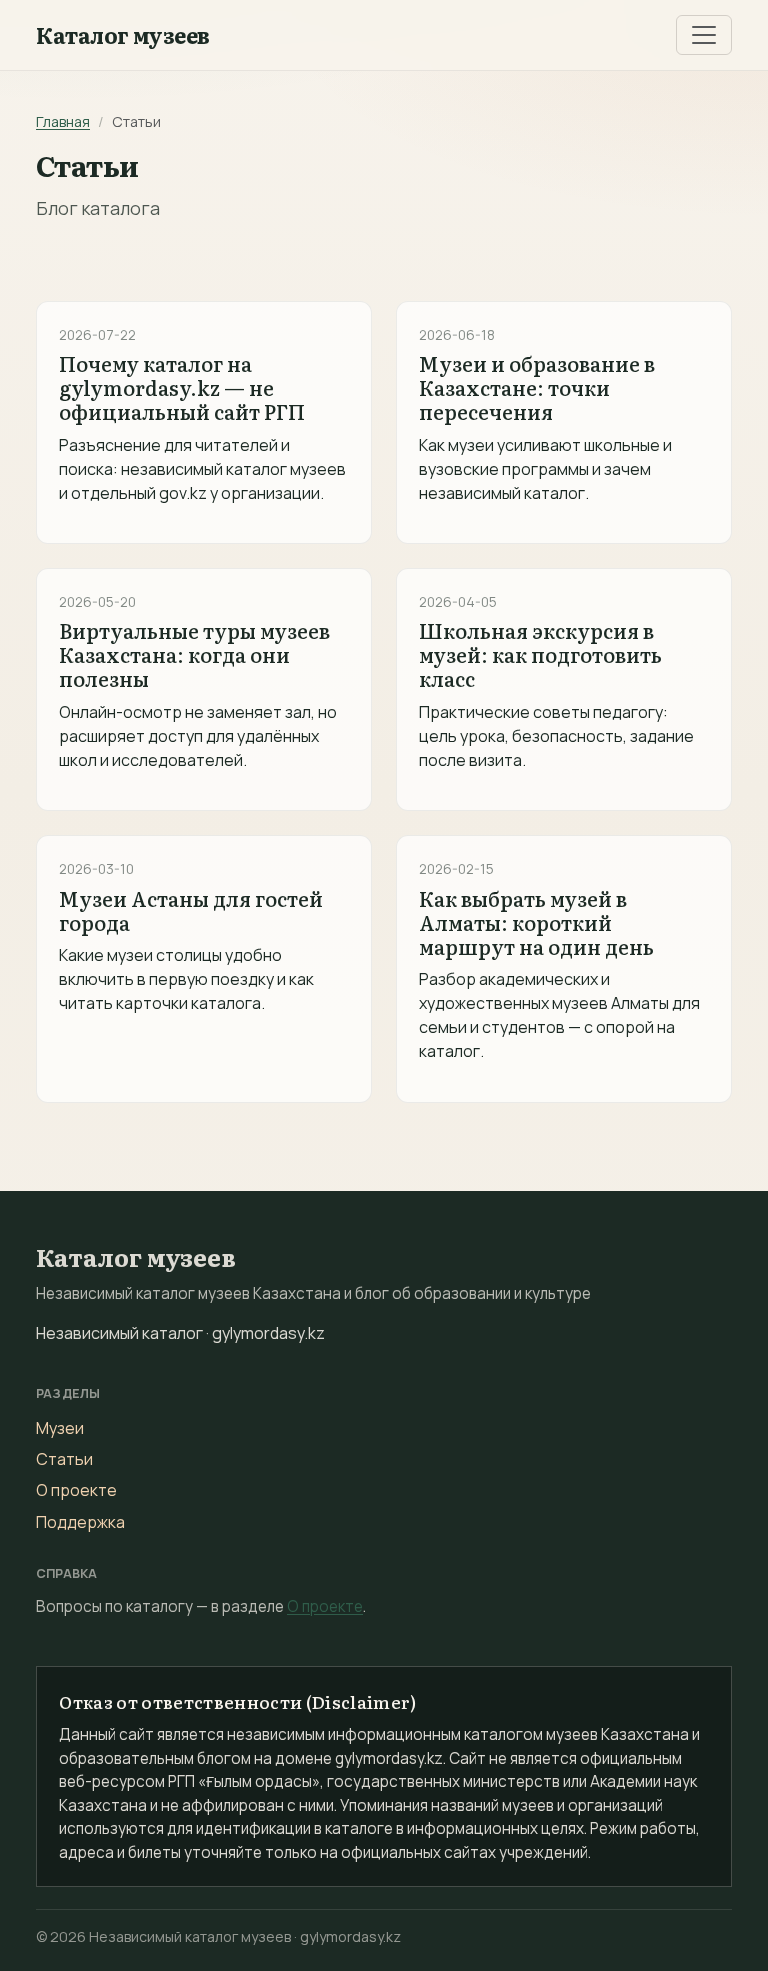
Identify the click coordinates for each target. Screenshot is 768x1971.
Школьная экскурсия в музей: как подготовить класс (540, 654)
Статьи (64, 1459)
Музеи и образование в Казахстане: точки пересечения (537, 387)
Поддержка (80, 1522)
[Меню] (704, 35)
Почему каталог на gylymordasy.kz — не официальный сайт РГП (182, 387)
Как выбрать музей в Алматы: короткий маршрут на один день (536, 922)
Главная (63, 121)
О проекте (76, 1490)
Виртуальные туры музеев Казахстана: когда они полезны (194, 654)
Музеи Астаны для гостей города (191, 910)
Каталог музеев (123, 35)
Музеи (60, 1428)
